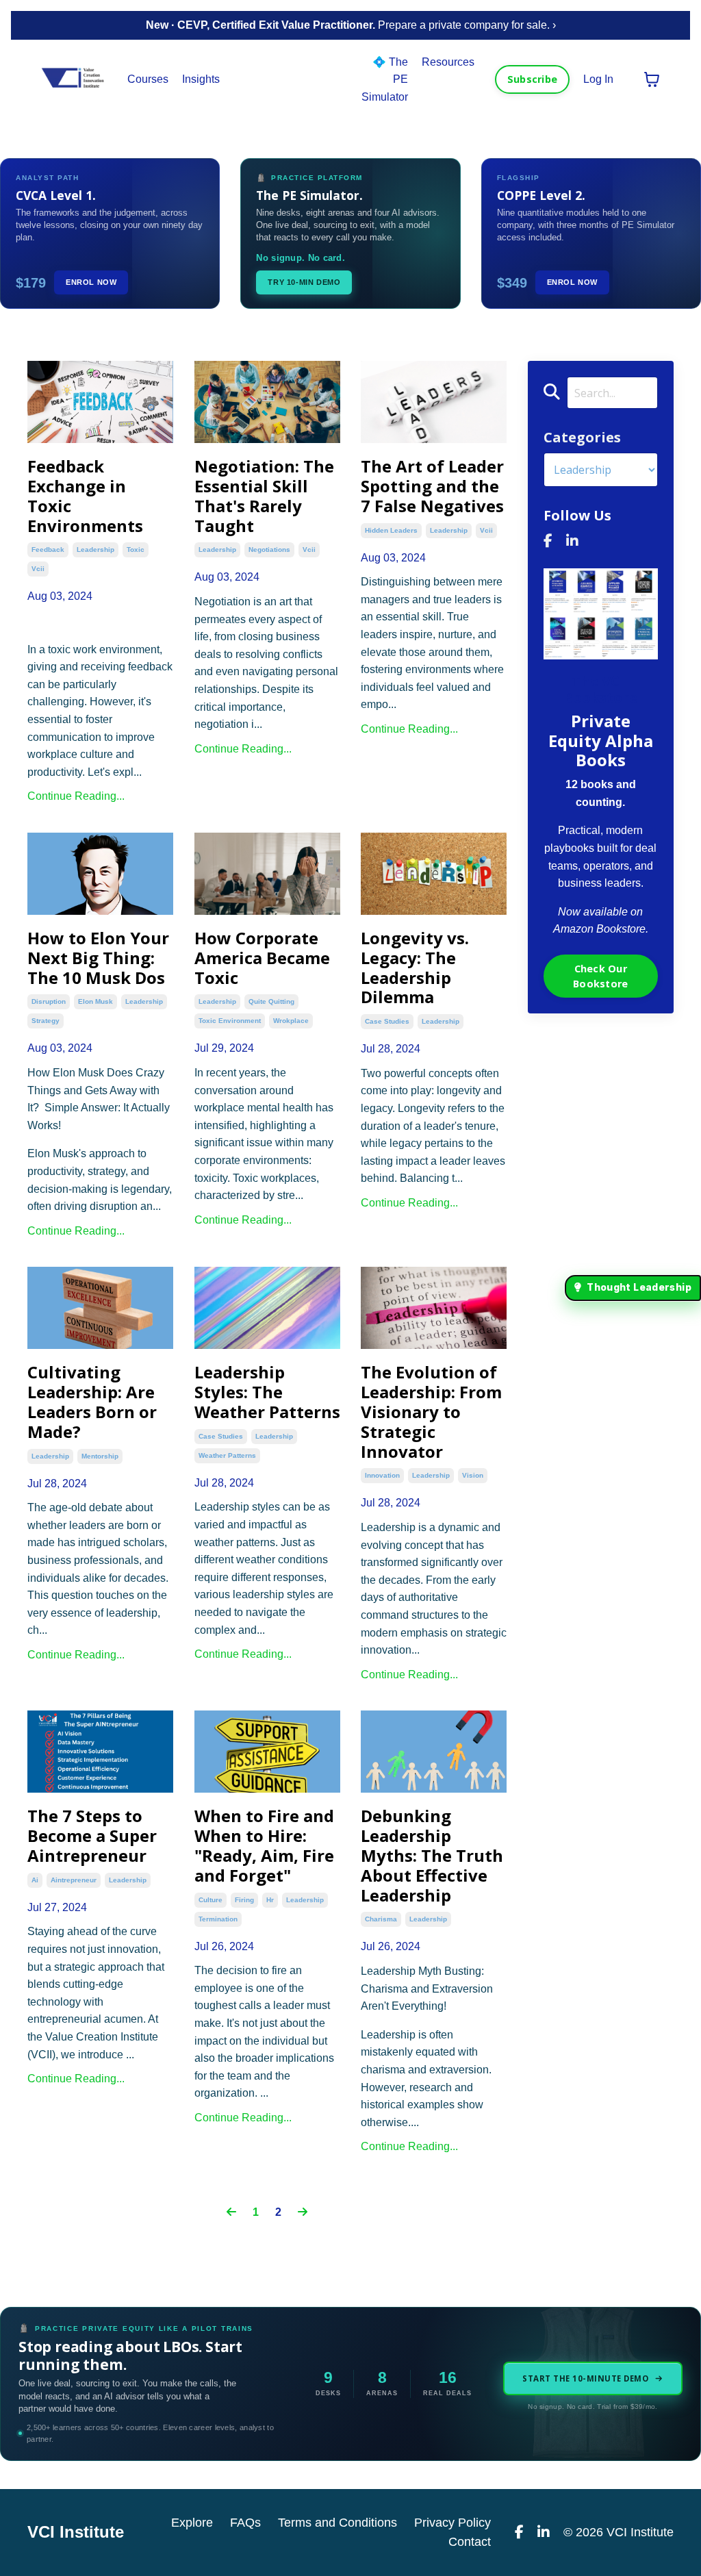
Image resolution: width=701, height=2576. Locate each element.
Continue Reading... (76, 796)
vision (473, 1475)
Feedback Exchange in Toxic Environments (85, 496)
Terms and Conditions (337, 2523)
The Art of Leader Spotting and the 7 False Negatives (432, 486)
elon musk (95, 1001)
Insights (201, 79)
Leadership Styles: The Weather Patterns (267, 1392)
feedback (48, 550)
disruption (49, 1001)
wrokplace (291, 1021)
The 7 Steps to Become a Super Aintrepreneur (92, 1836)
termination (218, 1919)
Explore (192, 2523)
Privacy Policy (453, 2523)
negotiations (269, 550)
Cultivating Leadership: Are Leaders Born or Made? (92, 1402)
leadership (95, 550)
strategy (46, 1021)
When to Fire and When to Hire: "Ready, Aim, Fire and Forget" (264, 1846)
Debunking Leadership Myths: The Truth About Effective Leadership (432, 1856)
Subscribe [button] (532, 79)
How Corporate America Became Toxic (262, 958)
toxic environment (230, 1021)
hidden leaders (391, 530)
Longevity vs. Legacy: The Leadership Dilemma (415, 968)
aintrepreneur (74, 1880)
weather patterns (227, 1455)
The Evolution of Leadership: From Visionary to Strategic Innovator (431, 1412)
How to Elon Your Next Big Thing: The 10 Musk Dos (98, 958)
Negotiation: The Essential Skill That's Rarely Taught (264, 496)
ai (35, 1880)
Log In (598, 79)
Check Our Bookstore (600, 976)
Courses (148, 79)
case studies (387, 1021)
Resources (448, 62)
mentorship (100, 1456)
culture (211, 1900)
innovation (382, 1475)
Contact (470, 2542)
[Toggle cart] (652, 79)
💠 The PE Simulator (385, 79)
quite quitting (271, 1001)
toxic (136, 550)
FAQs (245, 2523)
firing (244, 1900)
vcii (38, 569)
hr (270, 1900)
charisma (381, 1919)
